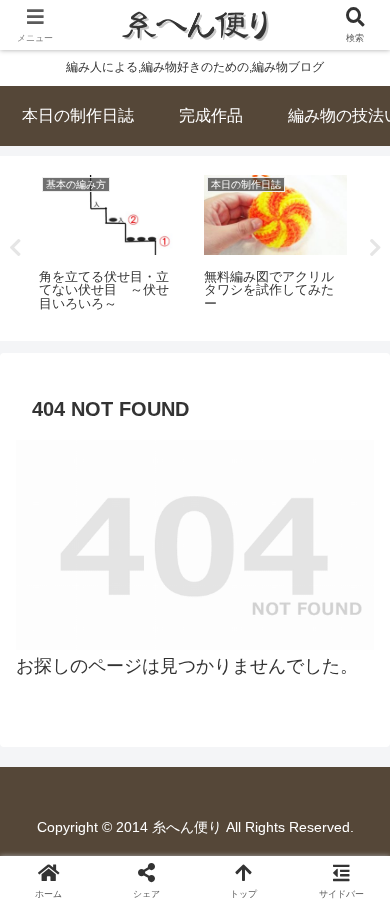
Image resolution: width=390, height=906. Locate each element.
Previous (15, 248)
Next (375, 248)
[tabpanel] (110, 245)
